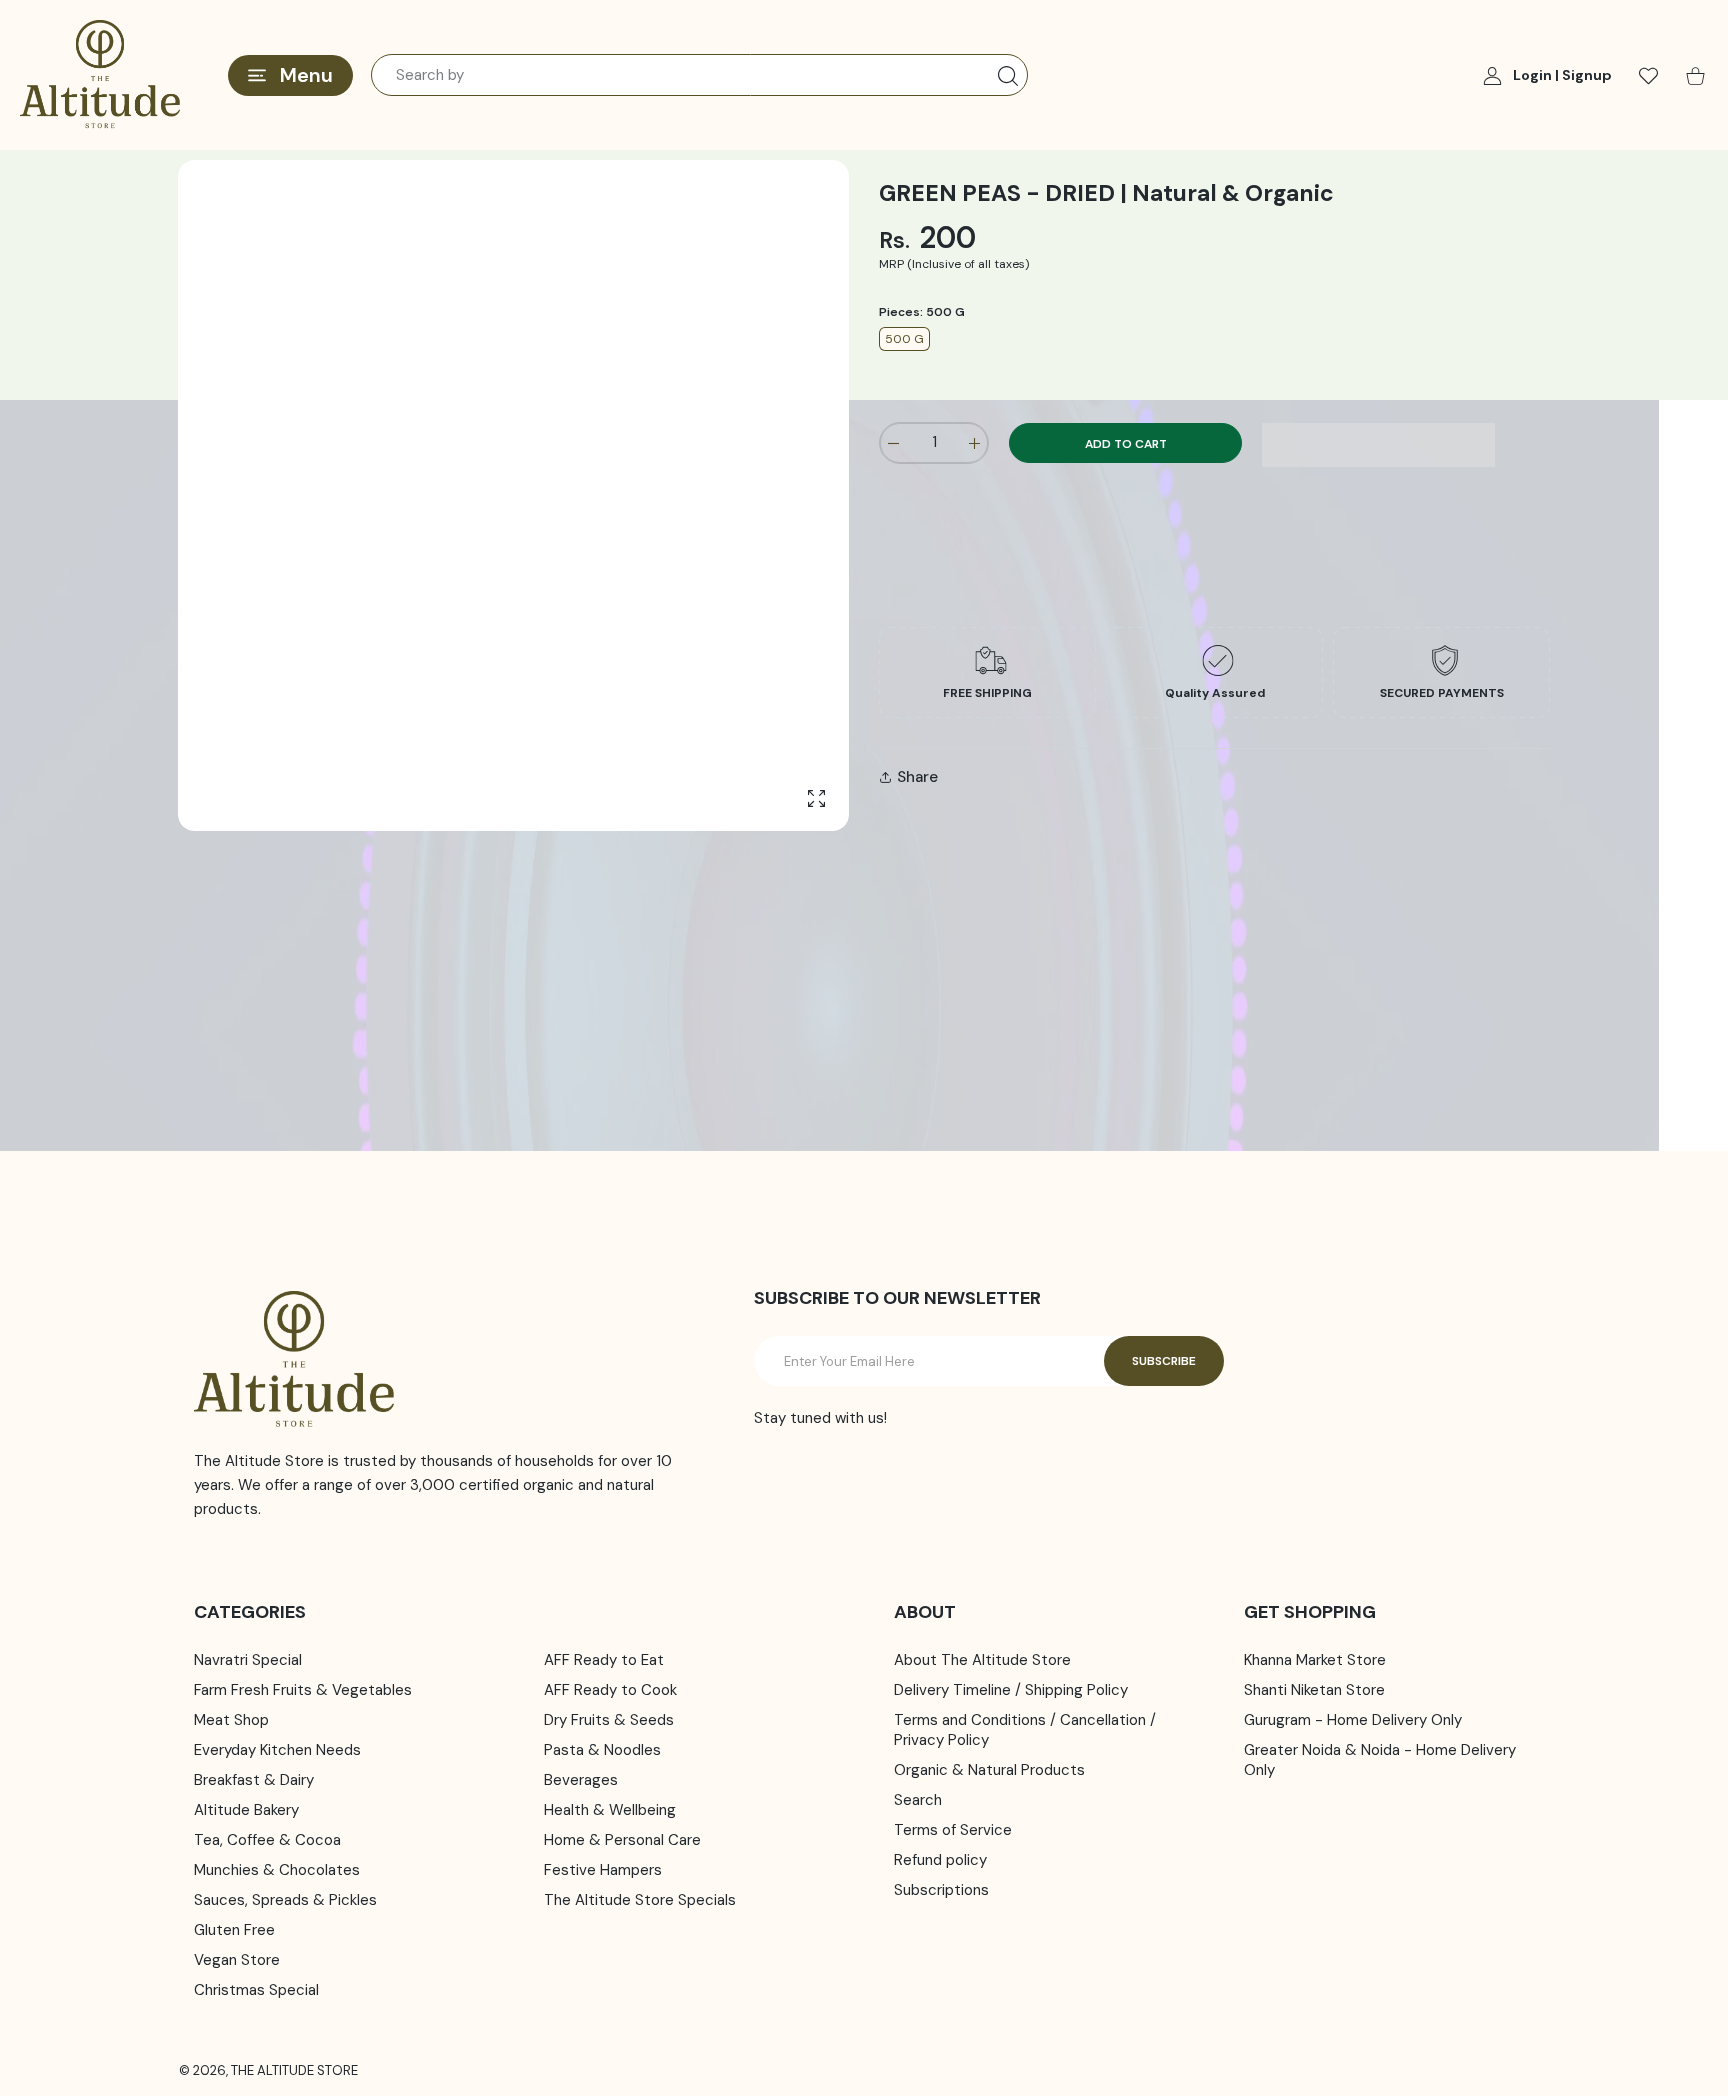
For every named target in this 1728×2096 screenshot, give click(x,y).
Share (917, 777)
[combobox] (699, 75)
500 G (904, 339)
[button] (1378, 445)
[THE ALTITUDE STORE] (100, 75)
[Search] (1008, 76)
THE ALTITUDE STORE (294, 2070)
